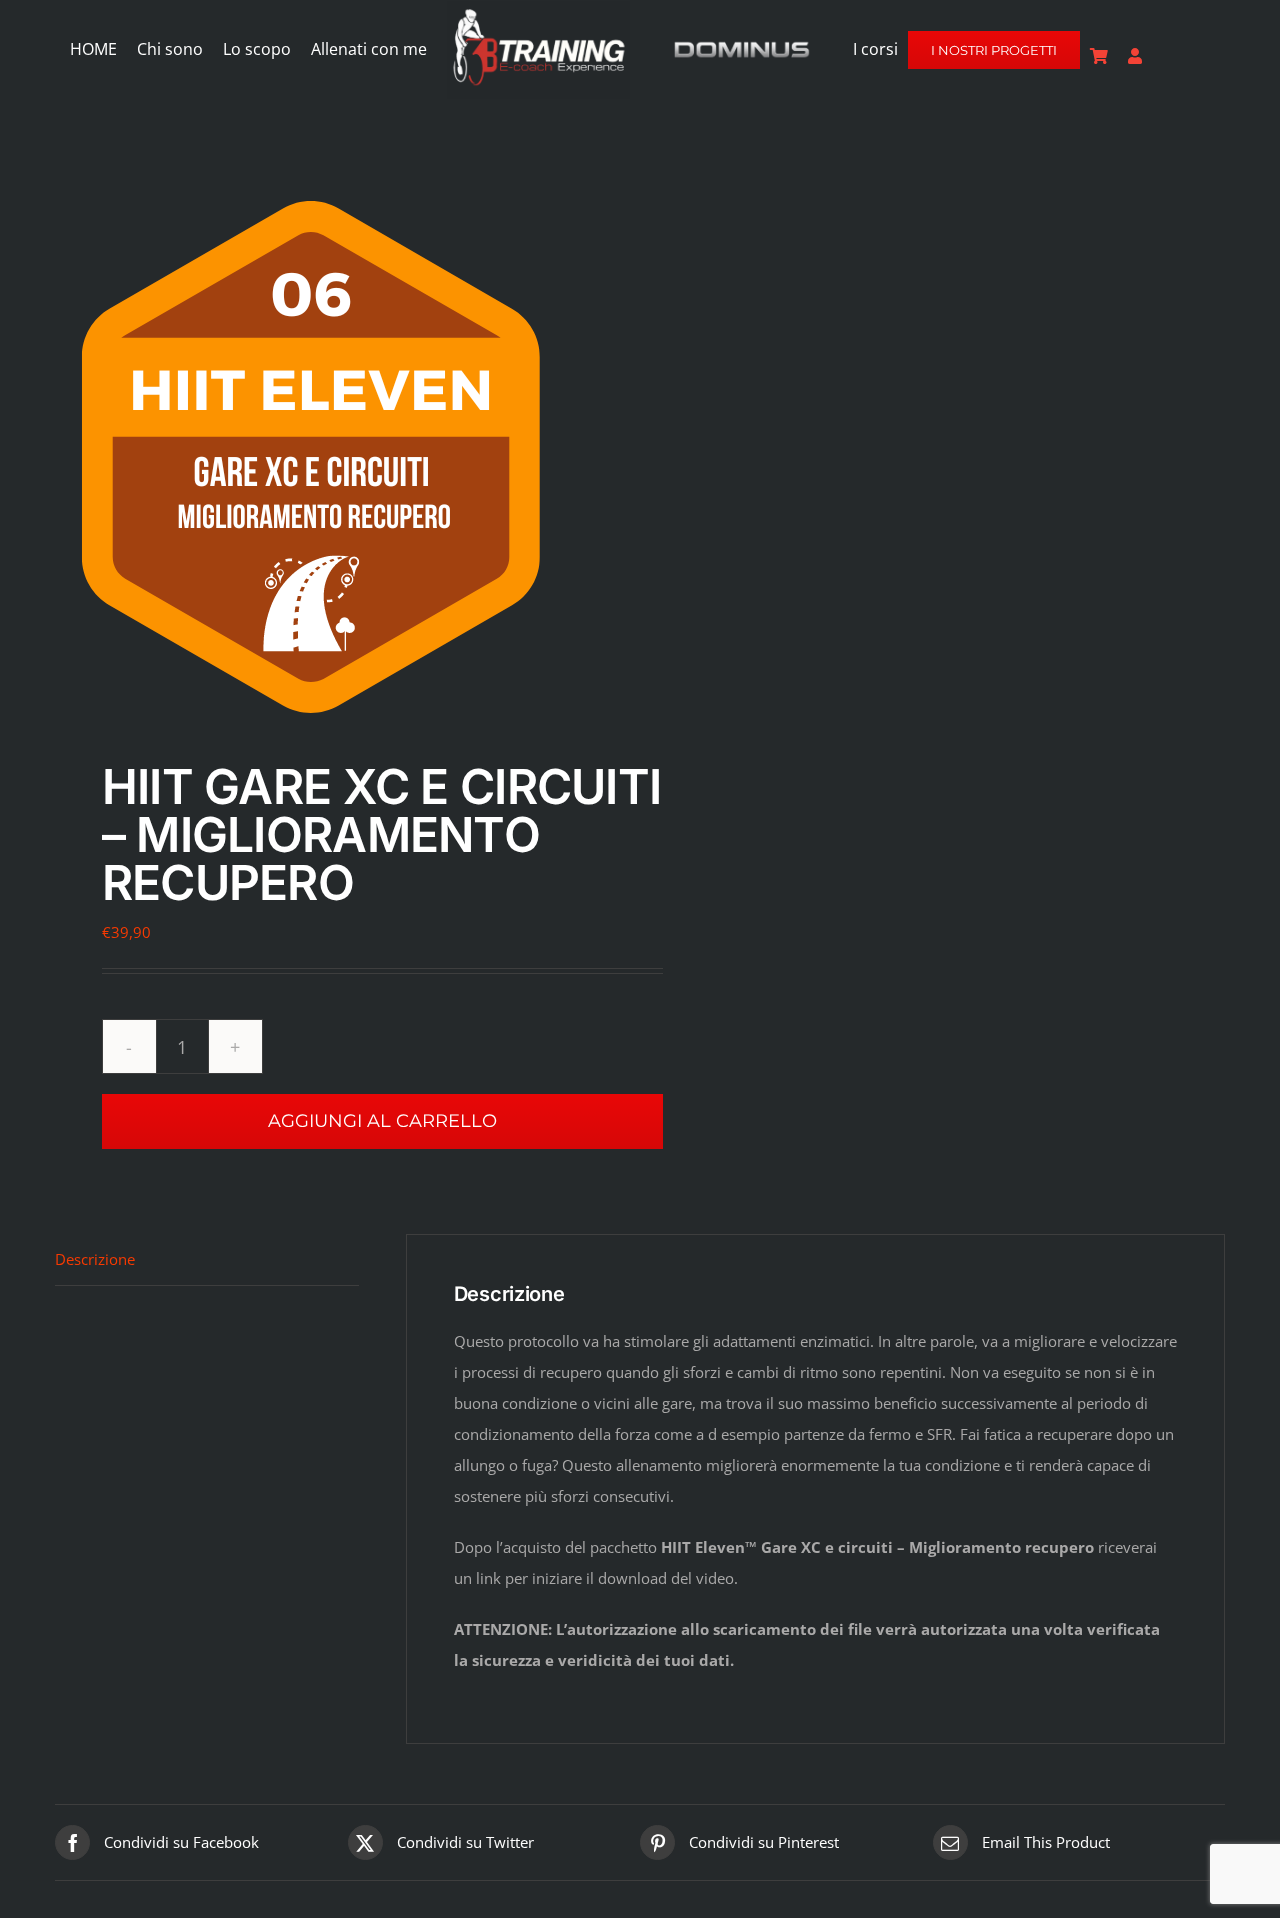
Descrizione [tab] (95, 1259)
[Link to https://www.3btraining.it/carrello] (1099, 56)
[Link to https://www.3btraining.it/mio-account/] (1135, 56)
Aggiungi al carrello (382, 1121)
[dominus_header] (741, 46)
